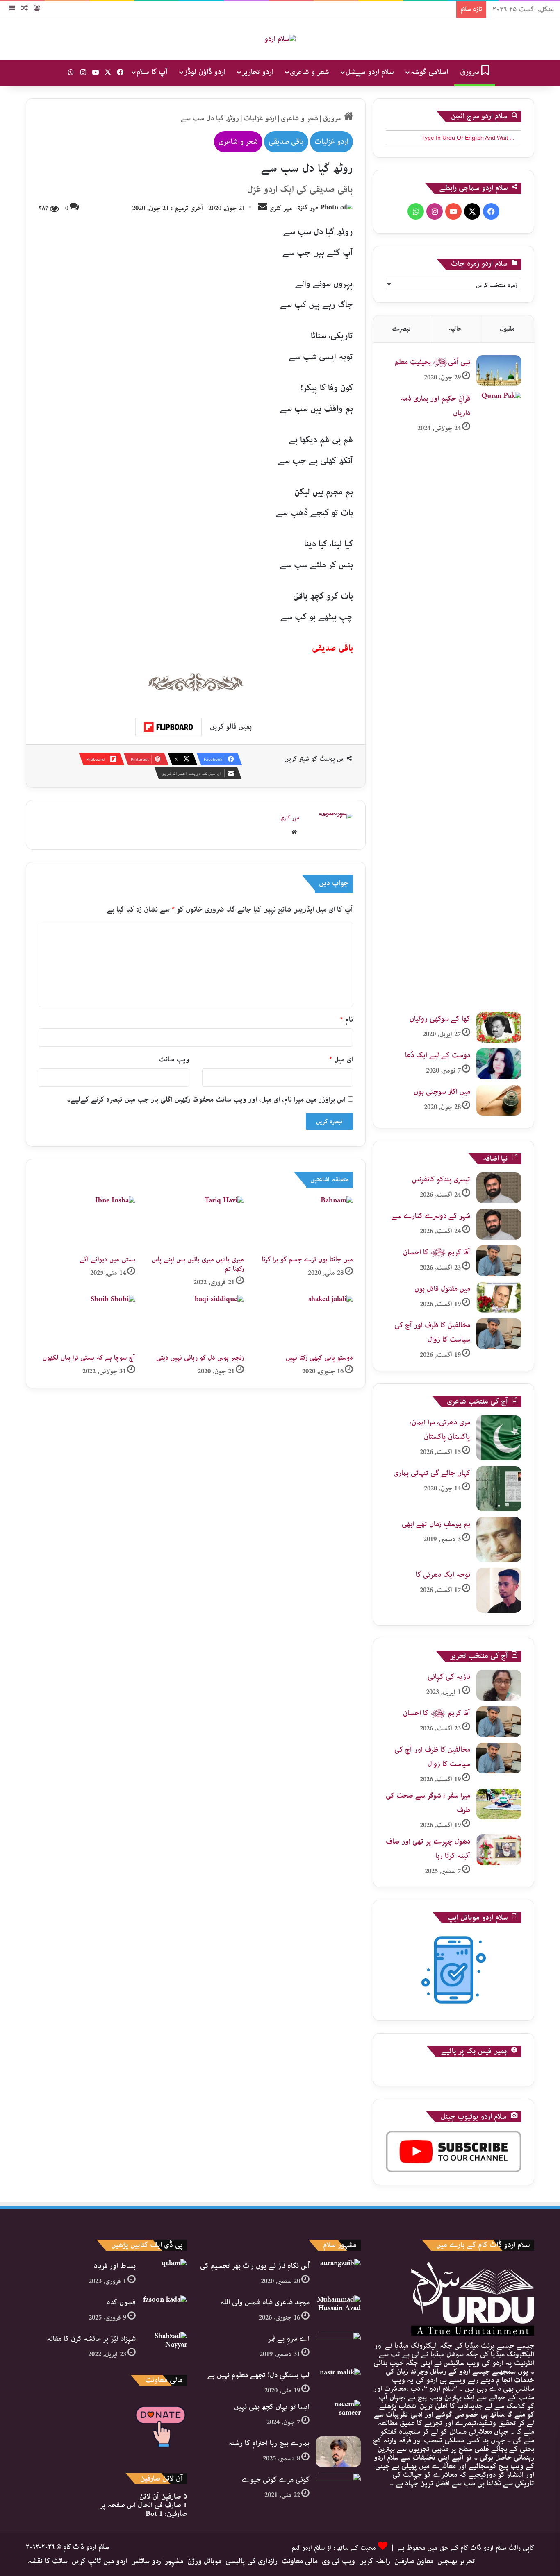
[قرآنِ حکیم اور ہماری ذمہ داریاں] (499, 699)
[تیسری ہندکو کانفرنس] (499, 1188)
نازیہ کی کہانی (449, 1677)
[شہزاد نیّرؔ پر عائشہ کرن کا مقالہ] (164, 2347)
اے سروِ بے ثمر (289, 2339)
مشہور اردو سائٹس (157, 2561)
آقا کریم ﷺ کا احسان (437, 1252)
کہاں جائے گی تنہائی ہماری (432, 1473)
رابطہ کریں (375, 2561)
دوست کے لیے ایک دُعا (438, 1055)
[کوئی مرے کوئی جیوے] (338, 2488)
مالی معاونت (300, 2561)
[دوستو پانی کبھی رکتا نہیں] (305, 1322)
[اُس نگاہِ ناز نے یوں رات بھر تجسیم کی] (338, 2274)
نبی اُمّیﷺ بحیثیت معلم (432, 362)
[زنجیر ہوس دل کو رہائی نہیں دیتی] (196, 1322)
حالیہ (455, 329)
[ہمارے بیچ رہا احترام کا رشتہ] (338, 2452)
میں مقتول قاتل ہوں (442, 1289)
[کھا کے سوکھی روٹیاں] (499, 1027)
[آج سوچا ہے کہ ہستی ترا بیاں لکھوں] (87, 1322)
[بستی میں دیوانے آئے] (87, 1223)
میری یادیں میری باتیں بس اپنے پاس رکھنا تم (198, 1264)
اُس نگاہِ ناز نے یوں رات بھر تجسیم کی (255, 2266)
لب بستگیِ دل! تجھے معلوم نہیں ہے (258, 2375)
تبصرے (401, 329)
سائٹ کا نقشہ (48, 2561)
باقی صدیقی (286, 142)
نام (347, 1020)
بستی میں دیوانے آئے (107, 1260)
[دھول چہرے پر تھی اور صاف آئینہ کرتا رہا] (499, 1850)
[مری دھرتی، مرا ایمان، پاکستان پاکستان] (499, 1438)
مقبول (507, 329)
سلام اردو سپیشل (370, 72)
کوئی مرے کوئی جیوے (275, 2480)
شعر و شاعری (310, 72)
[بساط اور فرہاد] (164, 2274)
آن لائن (163, 2497)
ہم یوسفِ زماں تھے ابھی (436, 1524)
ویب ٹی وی (338, 2561)
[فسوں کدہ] (164, 2311)
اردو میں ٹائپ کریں (99, 2561)
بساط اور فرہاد (115, 2266)
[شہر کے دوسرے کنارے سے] (499, 1224)
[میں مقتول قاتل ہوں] (499, 1297)
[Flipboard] (168, 727)
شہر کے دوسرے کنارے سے (431, 1216)
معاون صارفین (414, 2561)
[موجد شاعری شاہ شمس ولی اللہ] (338, 2311)
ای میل (341, 1059)
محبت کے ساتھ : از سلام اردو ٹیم (334, 2548)
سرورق (471, 72)
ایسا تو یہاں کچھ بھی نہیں (272, 2407)
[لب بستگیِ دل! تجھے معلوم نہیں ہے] (338, 2378)
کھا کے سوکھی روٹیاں (440, 1019)
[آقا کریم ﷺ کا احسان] (499, 1261)
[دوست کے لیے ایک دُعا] (499, 1064)
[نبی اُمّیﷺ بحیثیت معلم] (499, 371)
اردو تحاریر (258, 72)
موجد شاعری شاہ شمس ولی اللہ (265, 2302)
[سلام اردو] (280, 39)
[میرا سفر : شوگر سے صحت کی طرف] (499, 1804)
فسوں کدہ (121, 2302)
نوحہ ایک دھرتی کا (443, 1575)
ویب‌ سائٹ (174, 1059)
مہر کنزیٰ (281, 208)
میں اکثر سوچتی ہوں (442, 1092)
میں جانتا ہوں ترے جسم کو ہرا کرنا (307, 1260)
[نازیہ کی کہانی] (499, 1685)
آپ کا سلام (152, 72)
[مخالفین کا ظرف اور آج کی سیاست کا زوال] (499, 1334)
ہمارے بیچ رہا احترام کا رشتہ (269, 2443)
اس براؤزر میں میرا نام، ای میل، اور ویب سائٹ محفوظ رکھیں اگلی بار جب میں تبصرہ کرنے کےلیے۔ (206, 1100)
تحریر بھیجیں (456, 2561)
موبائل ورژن (204, 2561)
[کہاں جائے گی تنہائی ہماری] (499, 1489)
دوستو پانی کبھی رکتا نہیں (319, 1358)
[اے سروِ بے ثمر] (338, 2347)
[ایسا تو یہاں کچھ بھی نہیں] (338, 2415)
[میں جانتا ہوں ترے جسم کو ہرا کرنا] (305, 1223)
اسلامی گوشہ (429, 72)
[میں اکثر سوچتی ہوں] (499, 1100)
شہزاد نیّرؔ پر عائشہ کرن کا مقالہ (91, 2339)
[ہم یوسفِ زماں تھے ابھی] (499, 1540)
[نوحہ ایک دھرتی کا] (499, 1590)
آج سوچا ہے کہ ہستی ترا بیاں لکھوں (89, 1358)
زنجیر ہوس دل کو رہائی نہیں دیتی (200, 1358)
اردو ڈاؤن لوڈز (205, 72)
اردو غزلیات (260, 118)
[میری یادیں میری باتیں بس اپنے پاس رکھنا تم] (196, 1223)
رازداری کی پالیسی (252, 2561)
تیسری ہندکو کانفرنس (441, 1179)
